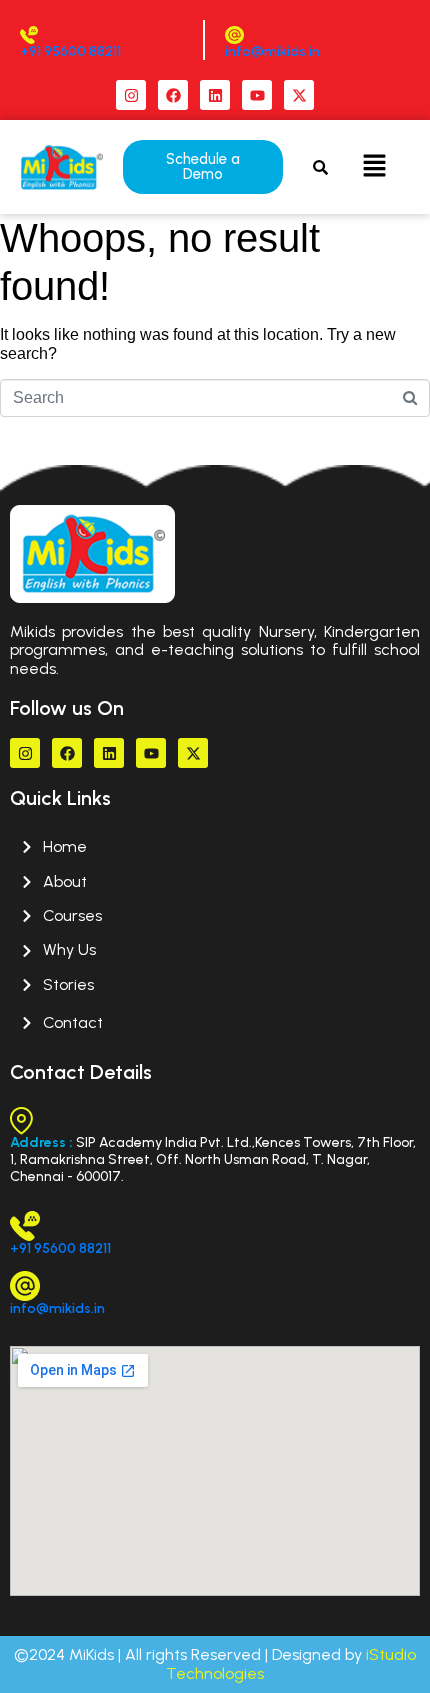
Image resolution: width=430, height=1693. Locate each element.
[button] (375, 167)
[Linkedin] (215, 95)
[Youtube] (257, 95)
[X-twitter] (299, 95)
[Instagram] (131, 95)
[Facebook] (173, 95)
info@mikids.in (272, 51)
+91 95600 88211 (70, 51)
